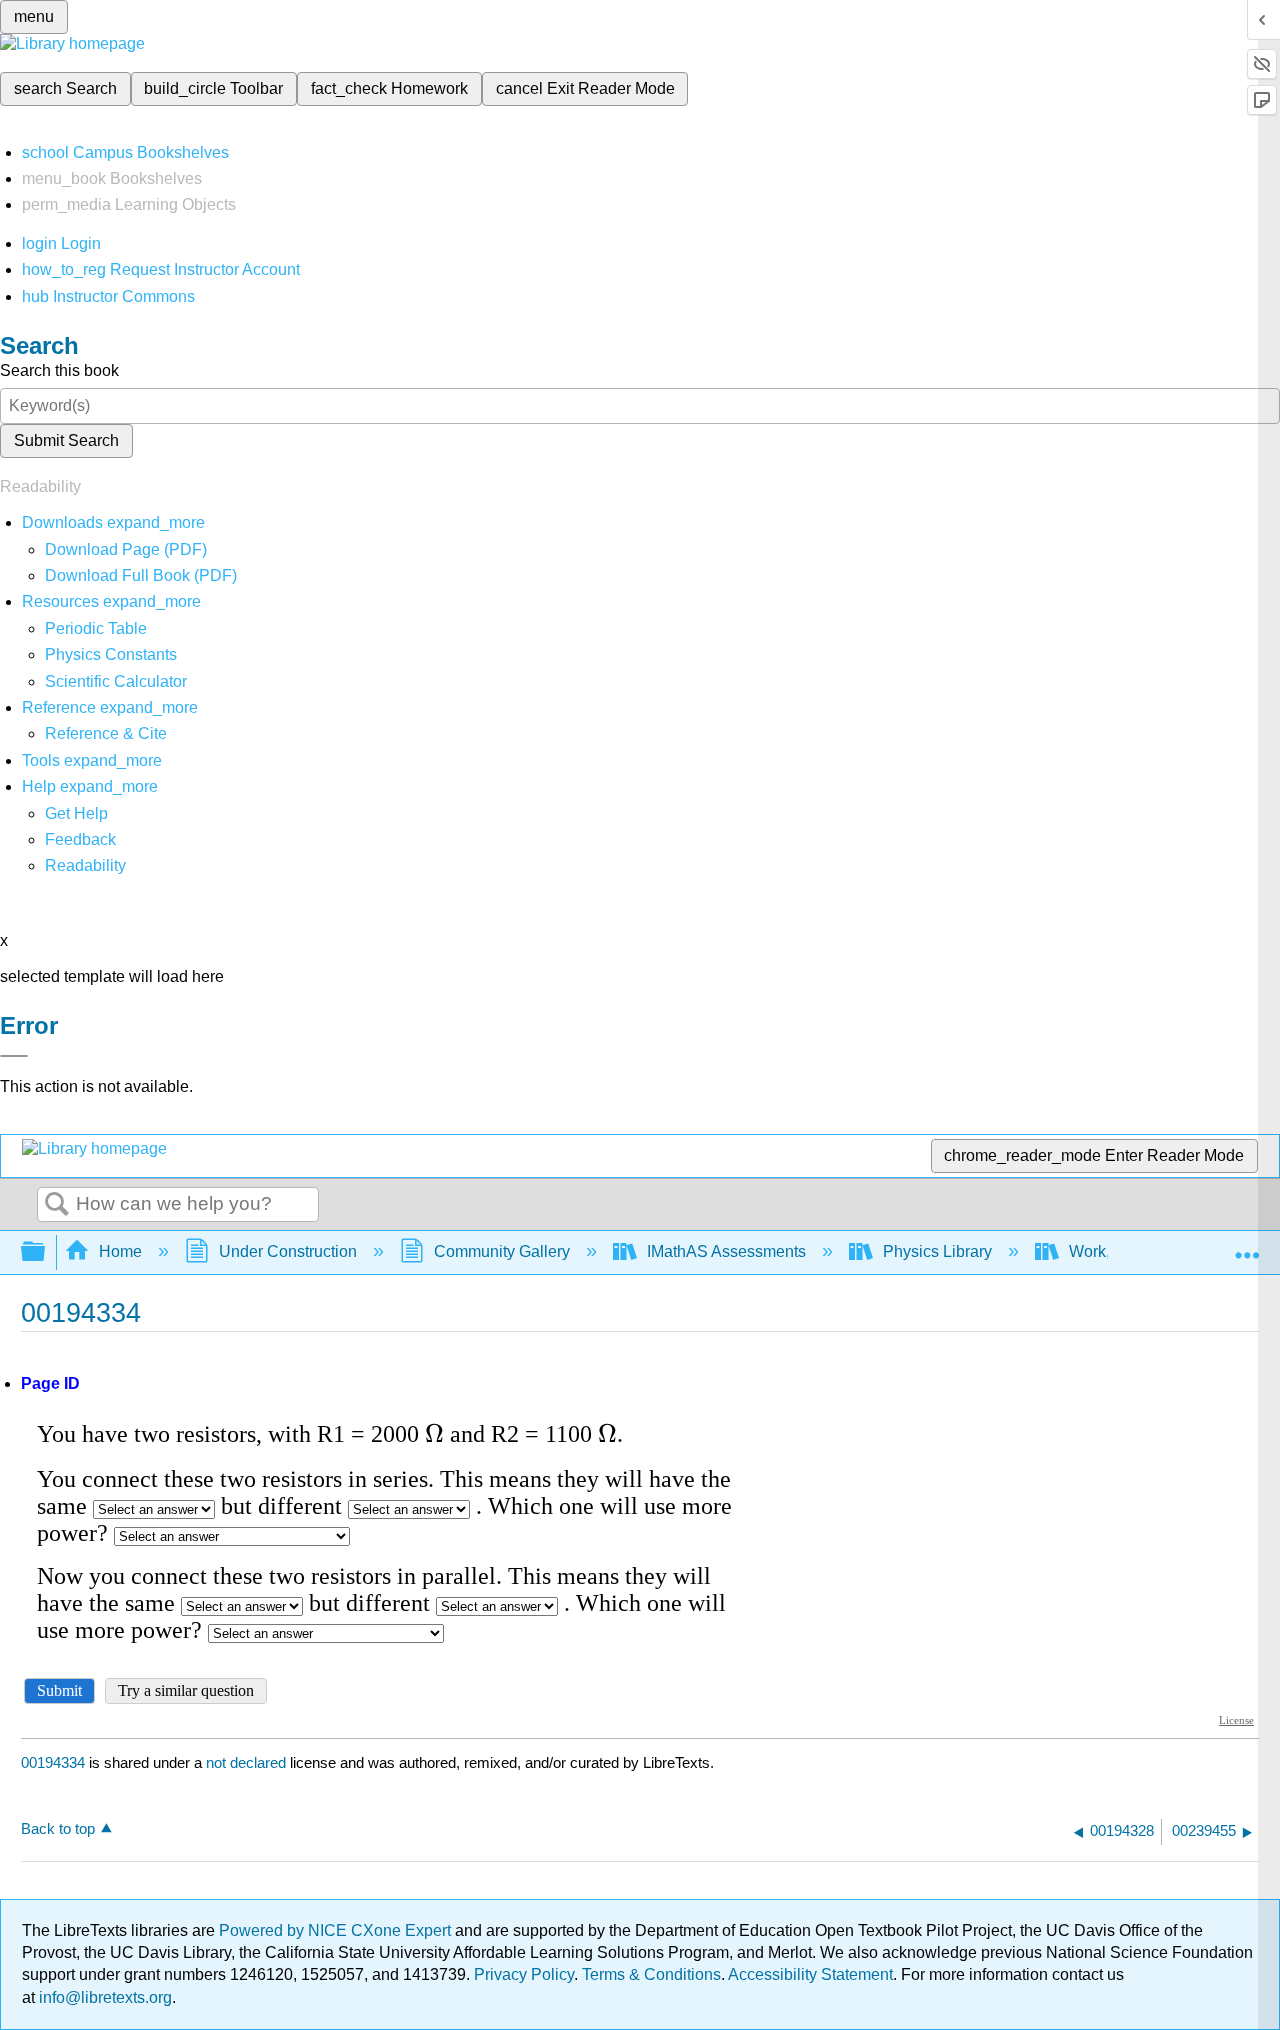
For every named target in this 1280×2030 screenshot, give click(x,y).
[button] (80, 839)
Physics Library (937, 1251)
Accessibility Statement (810, 1974)
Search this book (59, 370)
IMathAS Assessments (726, 1251)
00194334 (53, 1762)
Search (57, 1205)
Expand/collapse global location (1247, 1246)
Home (120, 1251)
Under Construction (288, 1251)
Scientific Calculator (116, 681)
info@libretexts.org (103, 1997)
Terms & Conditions (651, 1974)
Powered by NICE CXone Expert (337, 1930)
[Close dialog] (14, 1056)
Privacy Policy (524, 1974)
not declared (248, 1762)
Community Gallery (502, 1251)
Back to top (58, 1828)
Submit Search (66, 440)
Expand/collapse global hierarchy (46, 1252)
